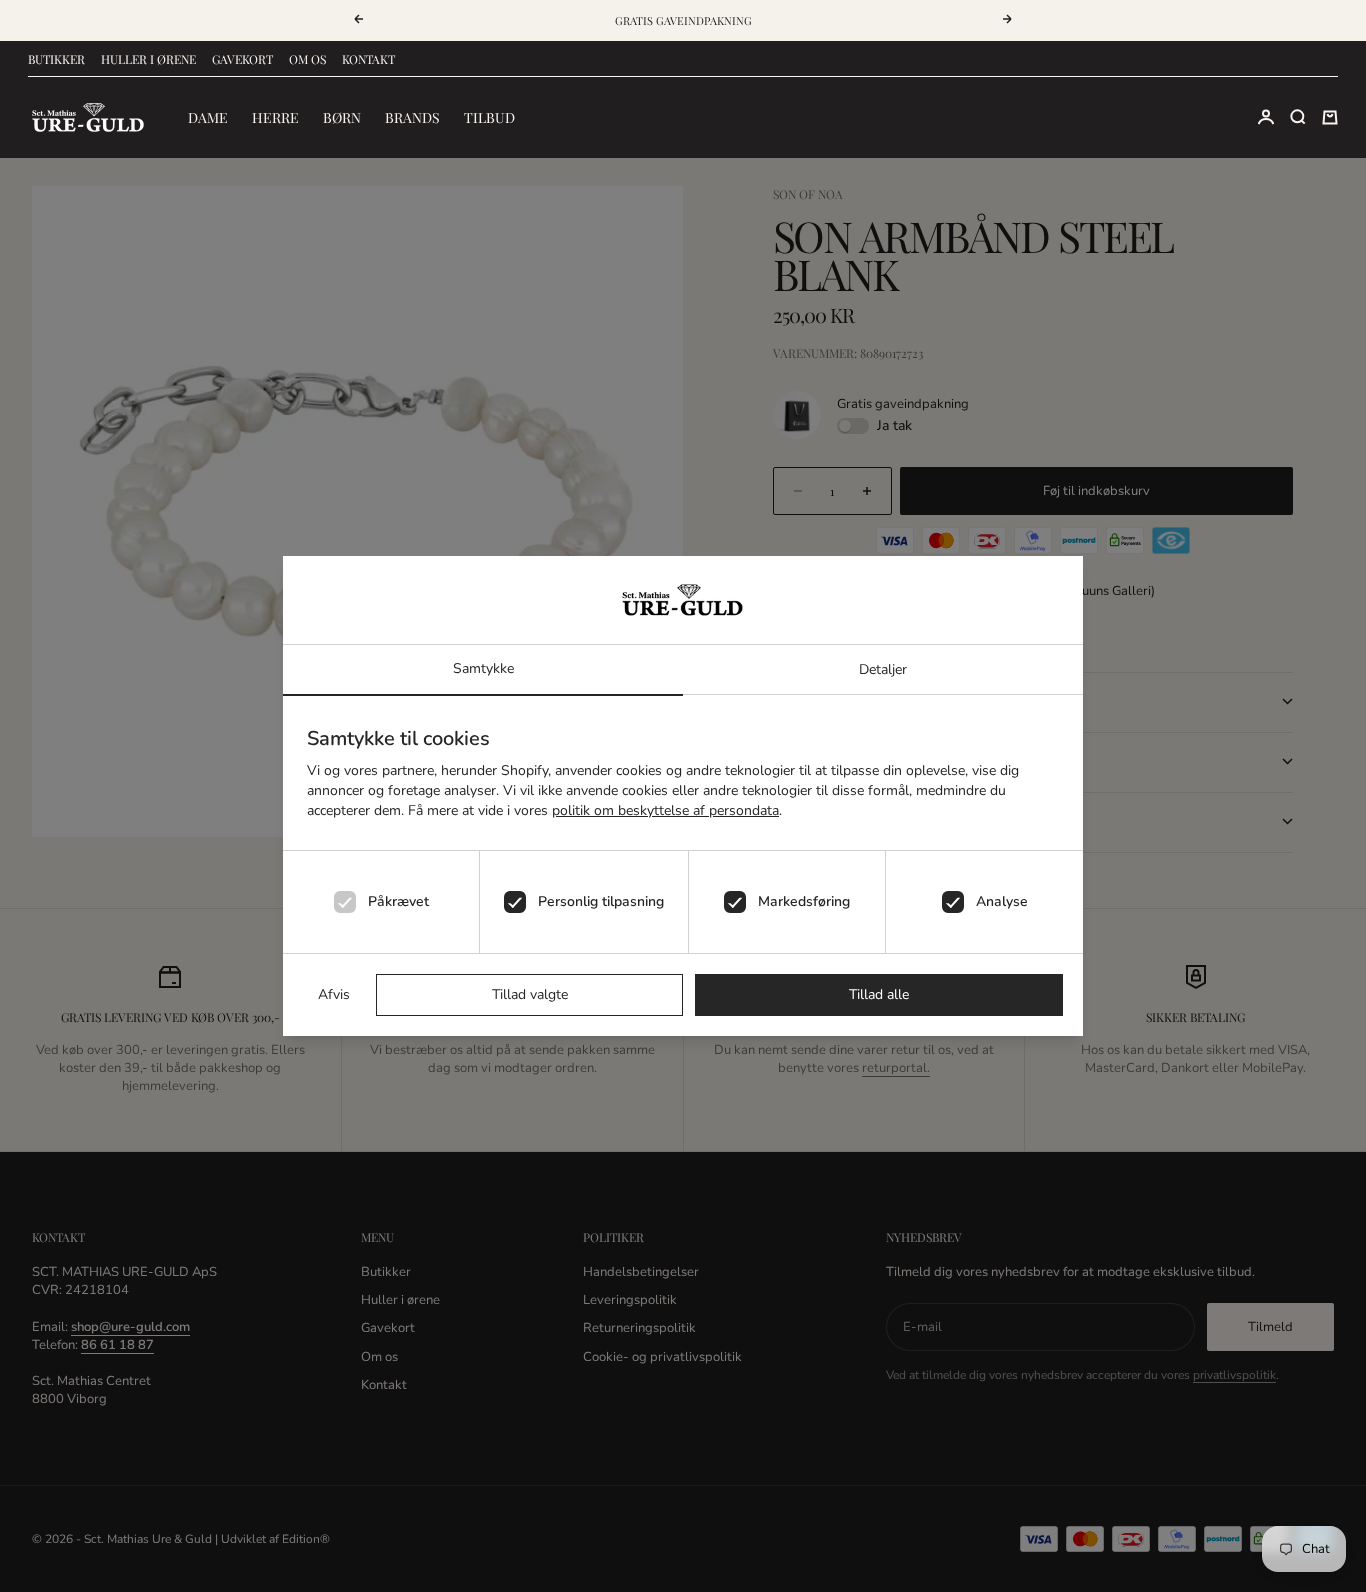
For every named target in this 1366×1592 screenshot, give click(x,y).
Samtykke (483, 668)
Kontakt (368, 59)
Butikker (56, 59)
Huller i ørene (148, 59)
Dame (208, 117)
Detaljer (883, 669)
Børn (342, 117)
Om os (307, 59)
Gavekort (242, 59)
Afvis (334, 994)
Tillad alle (879, 994)
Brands (412, 117)
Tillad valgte (530, 994)
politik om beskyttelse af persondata (665, 810)
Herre (275, 117)
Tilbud (489, 117)
